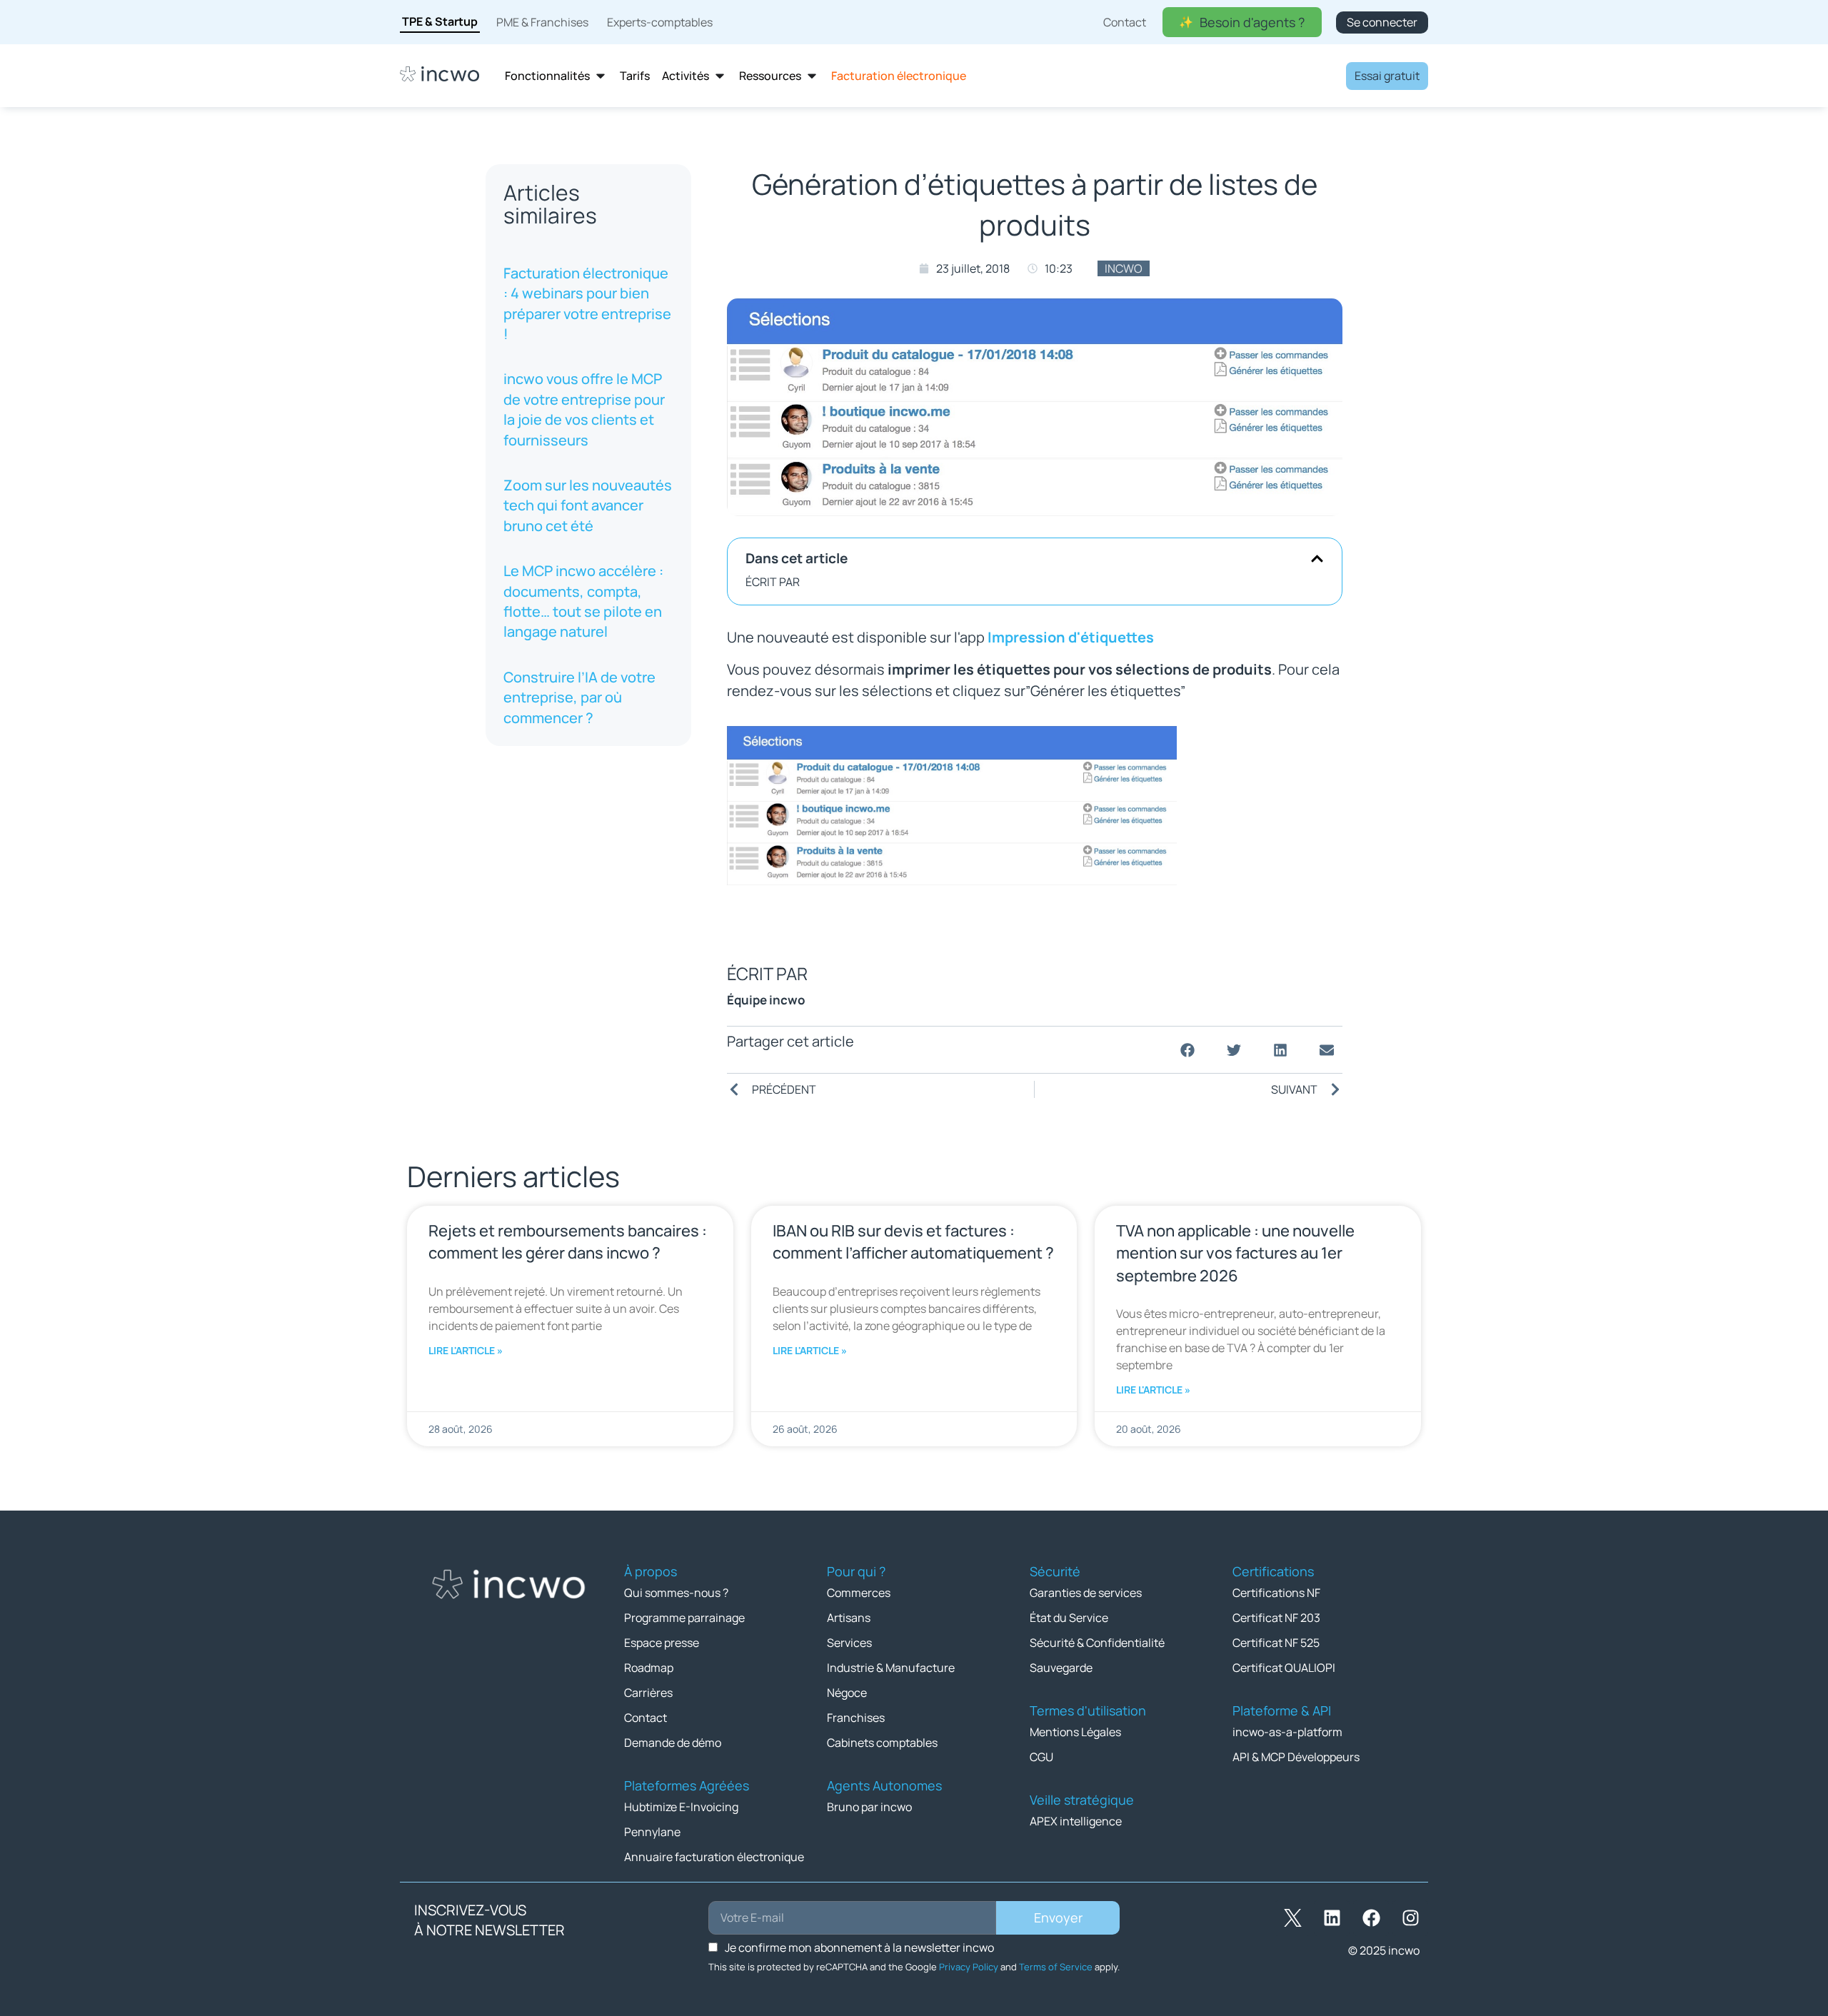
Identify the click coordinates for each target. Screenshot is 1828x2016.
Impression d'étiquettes (1071, 637)
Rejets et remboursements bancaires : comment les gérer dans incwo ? (568, 1242)
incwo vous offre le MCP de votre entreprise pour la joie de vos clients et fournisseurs (584, 410)
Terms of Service (1056, 1967)
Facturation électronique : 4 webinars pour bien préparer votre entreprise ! (587, 303)
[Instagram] (1410, 1918)
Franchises (856, 1718)
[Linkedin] (1332, 1918)
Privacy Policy (969, 1967)
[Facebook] (1371, 1918)
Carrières (648, 1693)
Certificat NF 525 (1276, 1643)
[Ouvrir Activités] (720, 76)
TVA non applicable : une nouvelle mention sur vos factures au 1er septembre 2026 (1235, 1253)
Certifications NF (1276, 1593)
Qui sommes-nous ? (676, 1593)
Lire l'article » (466, 1350)
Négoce (847, 1693)
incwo (1124, 268)
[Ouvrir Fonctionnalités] (601, 76)
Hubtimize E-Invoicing (681, 1807)
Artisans (849, 1618)
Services (849, 1643)
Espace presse (662, 1643)
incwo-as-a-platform (1287, 1732)
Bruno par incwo (869, 1807)
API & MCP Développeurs (1296, 1757)
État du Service (1069, 1618)
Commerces (859, 1593)
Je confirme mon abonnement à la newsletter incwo (859, 1947)
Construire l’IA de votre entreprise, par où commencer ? (579, 697)
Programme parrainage (684, 1618)
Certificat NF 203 (1276, 1618)
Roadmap (649, 1668)
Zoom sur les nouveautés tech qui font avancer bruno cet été (588, 505)
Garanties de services (1086, 1593)
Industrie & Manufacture (891, 1668)
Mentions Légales (1075, 1732)
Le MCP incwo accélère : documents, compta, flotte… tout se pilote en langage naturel (583, 601)
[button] (1317, 559)
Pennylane (652, 1832)
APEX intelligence (1076, 1821)
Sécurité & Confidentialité (1097, 1643)
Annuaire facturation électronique (714, 1857)
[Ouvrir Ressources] (812, 76)
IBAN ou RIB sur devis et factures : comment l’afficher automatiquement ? (913, 1242)
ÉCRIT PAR (773, 582)
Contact (646, 1718)
